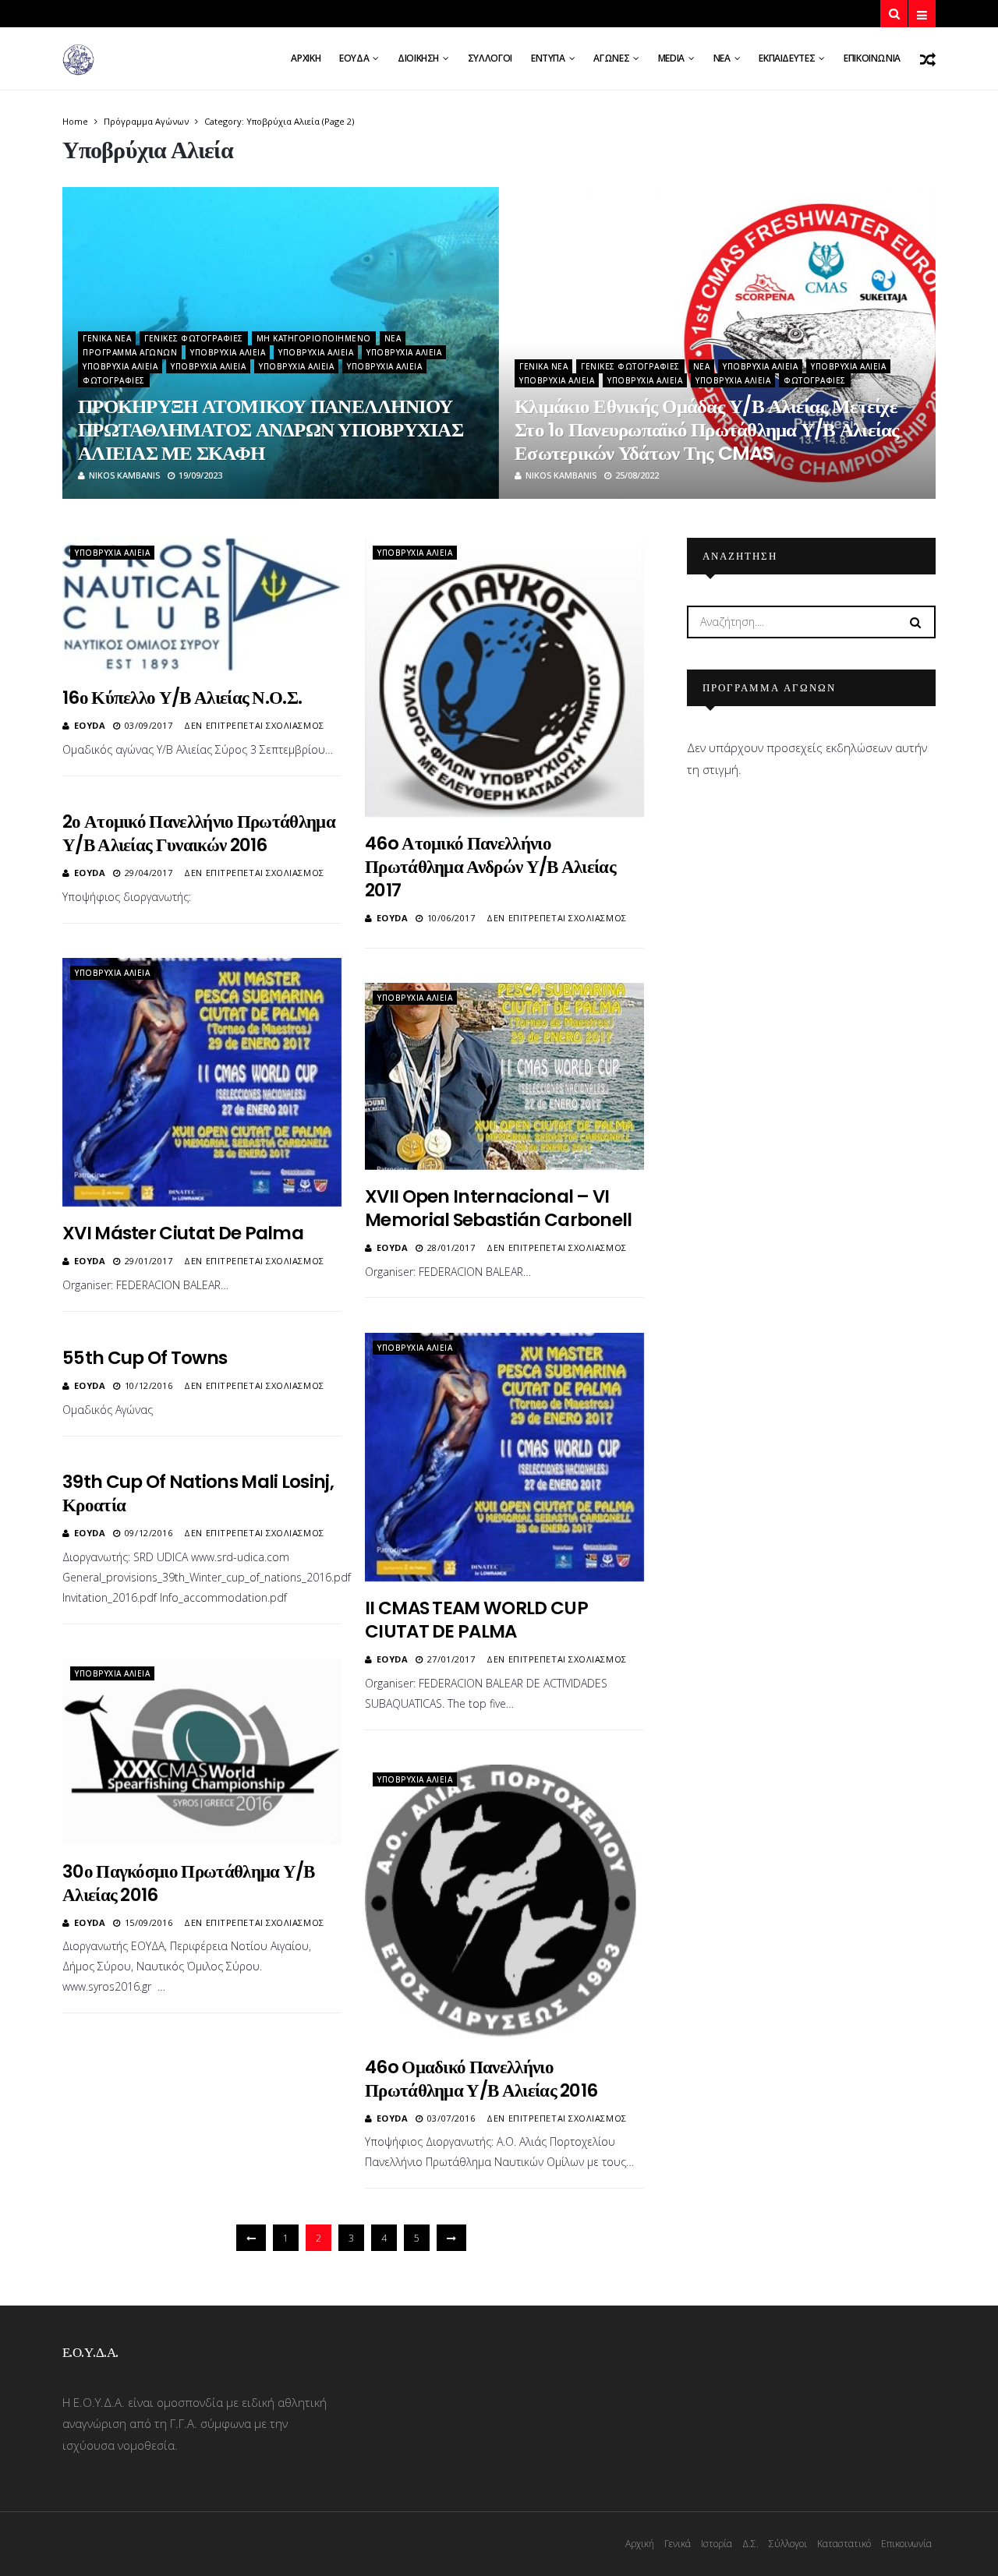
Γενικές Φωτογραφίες (194, 338)
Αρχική (306, 58)
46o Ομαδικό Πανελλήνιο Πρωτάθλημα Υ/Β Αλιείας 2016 (481, 2079)
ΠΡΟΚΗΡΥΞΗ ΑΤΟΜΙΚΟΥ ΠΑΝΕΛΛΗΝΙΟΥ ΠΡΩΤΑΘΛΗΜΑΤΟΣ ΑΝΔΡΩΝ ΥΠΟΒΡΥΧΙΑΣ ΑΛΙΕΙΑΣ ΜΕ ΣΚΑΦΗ (271, 430)
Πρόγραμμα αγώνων (146, 121)
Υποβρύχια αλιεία (228, 352)
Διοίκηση (418, 58)
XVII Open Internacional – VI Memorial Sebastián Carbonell (499, 1208)
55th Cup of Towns (145, 1358)
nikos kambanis (124, 475)
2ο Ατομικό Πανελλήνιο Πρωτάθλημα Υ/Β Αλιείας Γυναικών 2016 (199, 833)
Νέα (722, 58)
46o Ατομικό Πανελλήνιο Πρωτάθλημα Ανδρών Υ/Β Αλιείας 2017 (490, 867)
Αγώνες (611, 58)
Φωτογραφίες (114, 380)
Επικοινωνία (872, 58)
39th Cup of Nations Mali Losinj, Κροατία (198, 1493)
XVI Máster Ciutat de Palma (183, 1233)
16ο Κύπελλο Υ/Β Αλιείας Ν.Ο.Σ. (182, 698)
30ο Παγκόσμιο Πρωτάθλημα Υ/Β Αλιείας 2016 (189, 1883)
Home (75, 121)
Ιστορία (717, 2544)
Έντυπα (548, 58)
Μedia (671, 58)
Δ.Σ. (750, 2544)
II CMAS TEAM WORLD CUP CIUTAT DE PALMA (476, 1620)
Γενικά (678, 2544)
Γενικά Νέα (107, 338)
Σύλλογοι (490, 58)
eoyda (90, 725)
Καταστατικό (844, 2544)
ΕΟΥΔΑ (354, 58)
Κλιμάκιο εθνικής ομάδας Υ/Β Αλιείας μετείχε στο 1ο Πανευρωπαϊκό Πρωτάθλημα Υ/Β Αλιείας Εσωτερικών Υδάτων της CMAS (707, 430)
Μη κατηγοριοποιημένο (314, 338)
